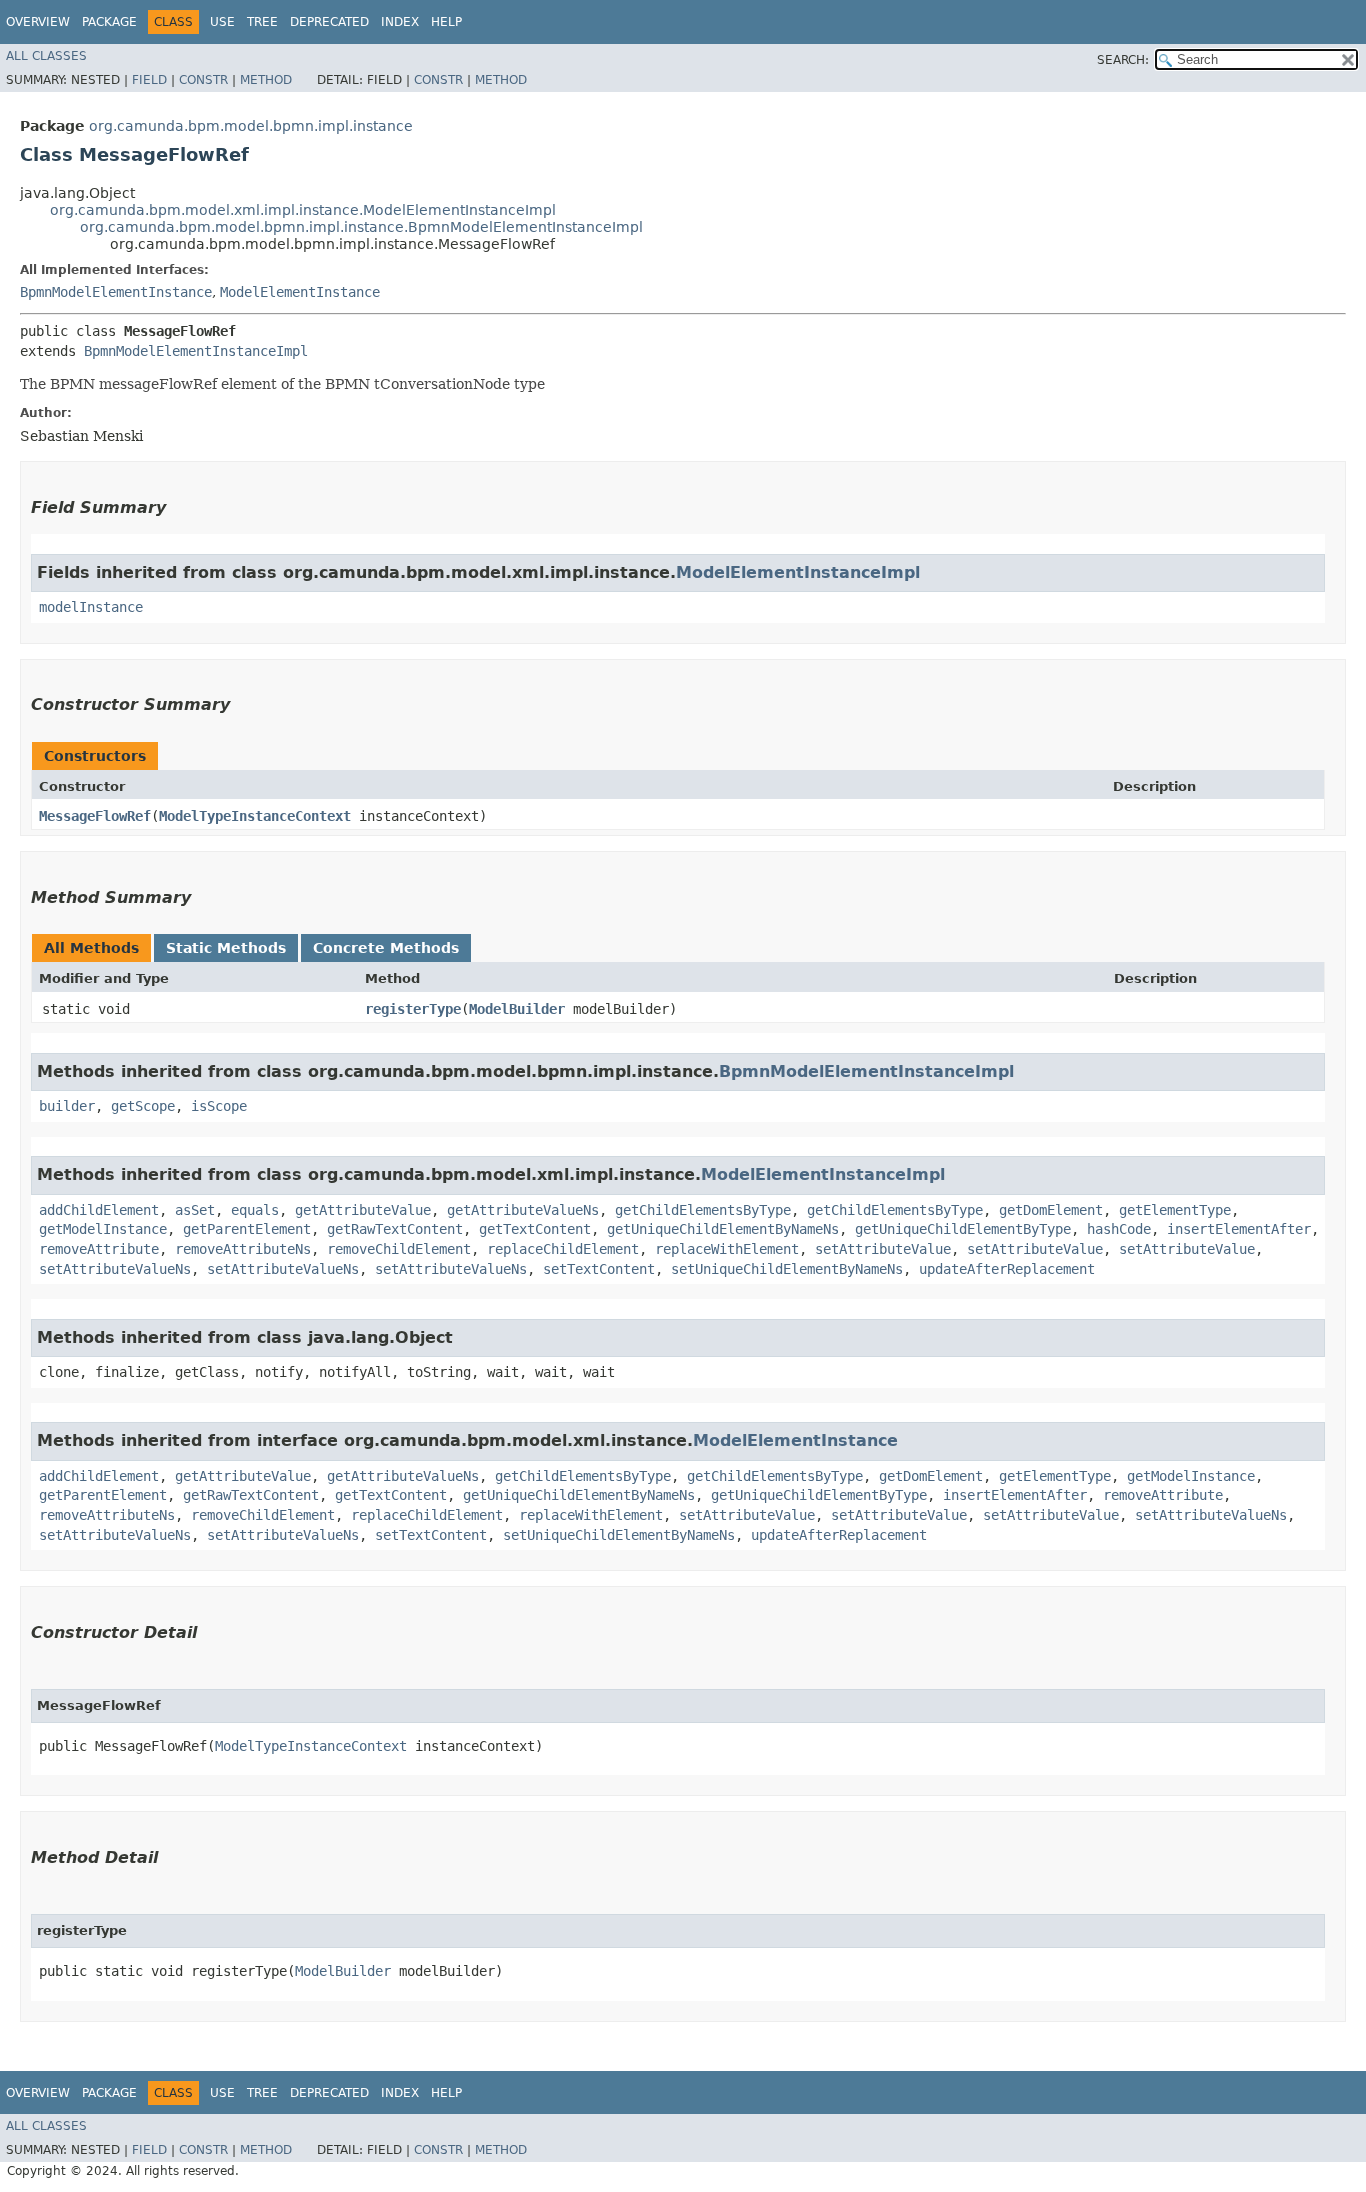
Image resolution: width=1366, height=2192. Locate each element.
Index (400, 22)
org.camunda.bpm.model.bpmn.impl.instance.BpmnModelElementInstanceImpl (361, 227)
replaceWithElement (727, 1249)
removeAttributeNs (243, 1249)
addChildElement (99, 1210)
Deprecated (329, 22)
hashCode (1119, 1229)
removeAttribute (99, 1249)
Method (266, 80)
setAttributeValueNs (115, 1269)
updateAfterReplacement (1007, 1269)
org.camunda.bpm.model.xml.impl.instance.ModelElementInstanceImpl (303, 210)
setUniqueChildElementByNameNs (787, 1269)
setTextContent (599, 1269)
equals (255, 1210)
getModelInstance (103, 1229)
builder (67, 1106)
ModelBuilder (517, 1009)
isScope (219, 1106)
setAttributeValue (883, 1249)
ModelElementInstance (300, 292)
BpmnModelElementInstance (116, 292)
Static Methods (226, 948)
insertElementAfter (1239, 1229)
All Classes (46, 56)
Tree (262, 22)
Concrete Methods (386, 948)
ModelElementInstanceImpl (798, 572)
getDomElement (1051, 1210)
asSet (195, 1210)
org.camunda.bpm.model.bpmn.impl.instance (251, 126)
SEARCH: (1123, 60)
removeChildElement (399, 1249)
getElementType (1175, 1210)
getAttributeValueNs (523, 1210)
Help (446, 22)
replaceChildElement (563, 1249)
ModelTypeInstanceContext (255, 816)
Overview (38, 22)
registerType (413, 1009)
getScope (143, 1106)
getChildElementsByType (703, 1210)
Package (109, 22)
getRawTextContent (395, 1229)
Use (222, 22)
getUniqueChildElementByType (963, 1229)
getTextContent (535, 1229)
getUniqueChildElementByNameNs (723, 1229)
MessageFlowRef (95, 816)
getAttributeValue (363, 1210)
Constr (203, 80)
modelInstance (91, 607)
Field (149, 80)
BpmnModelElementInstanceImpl (196, 351)
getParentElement (247, 1229)
